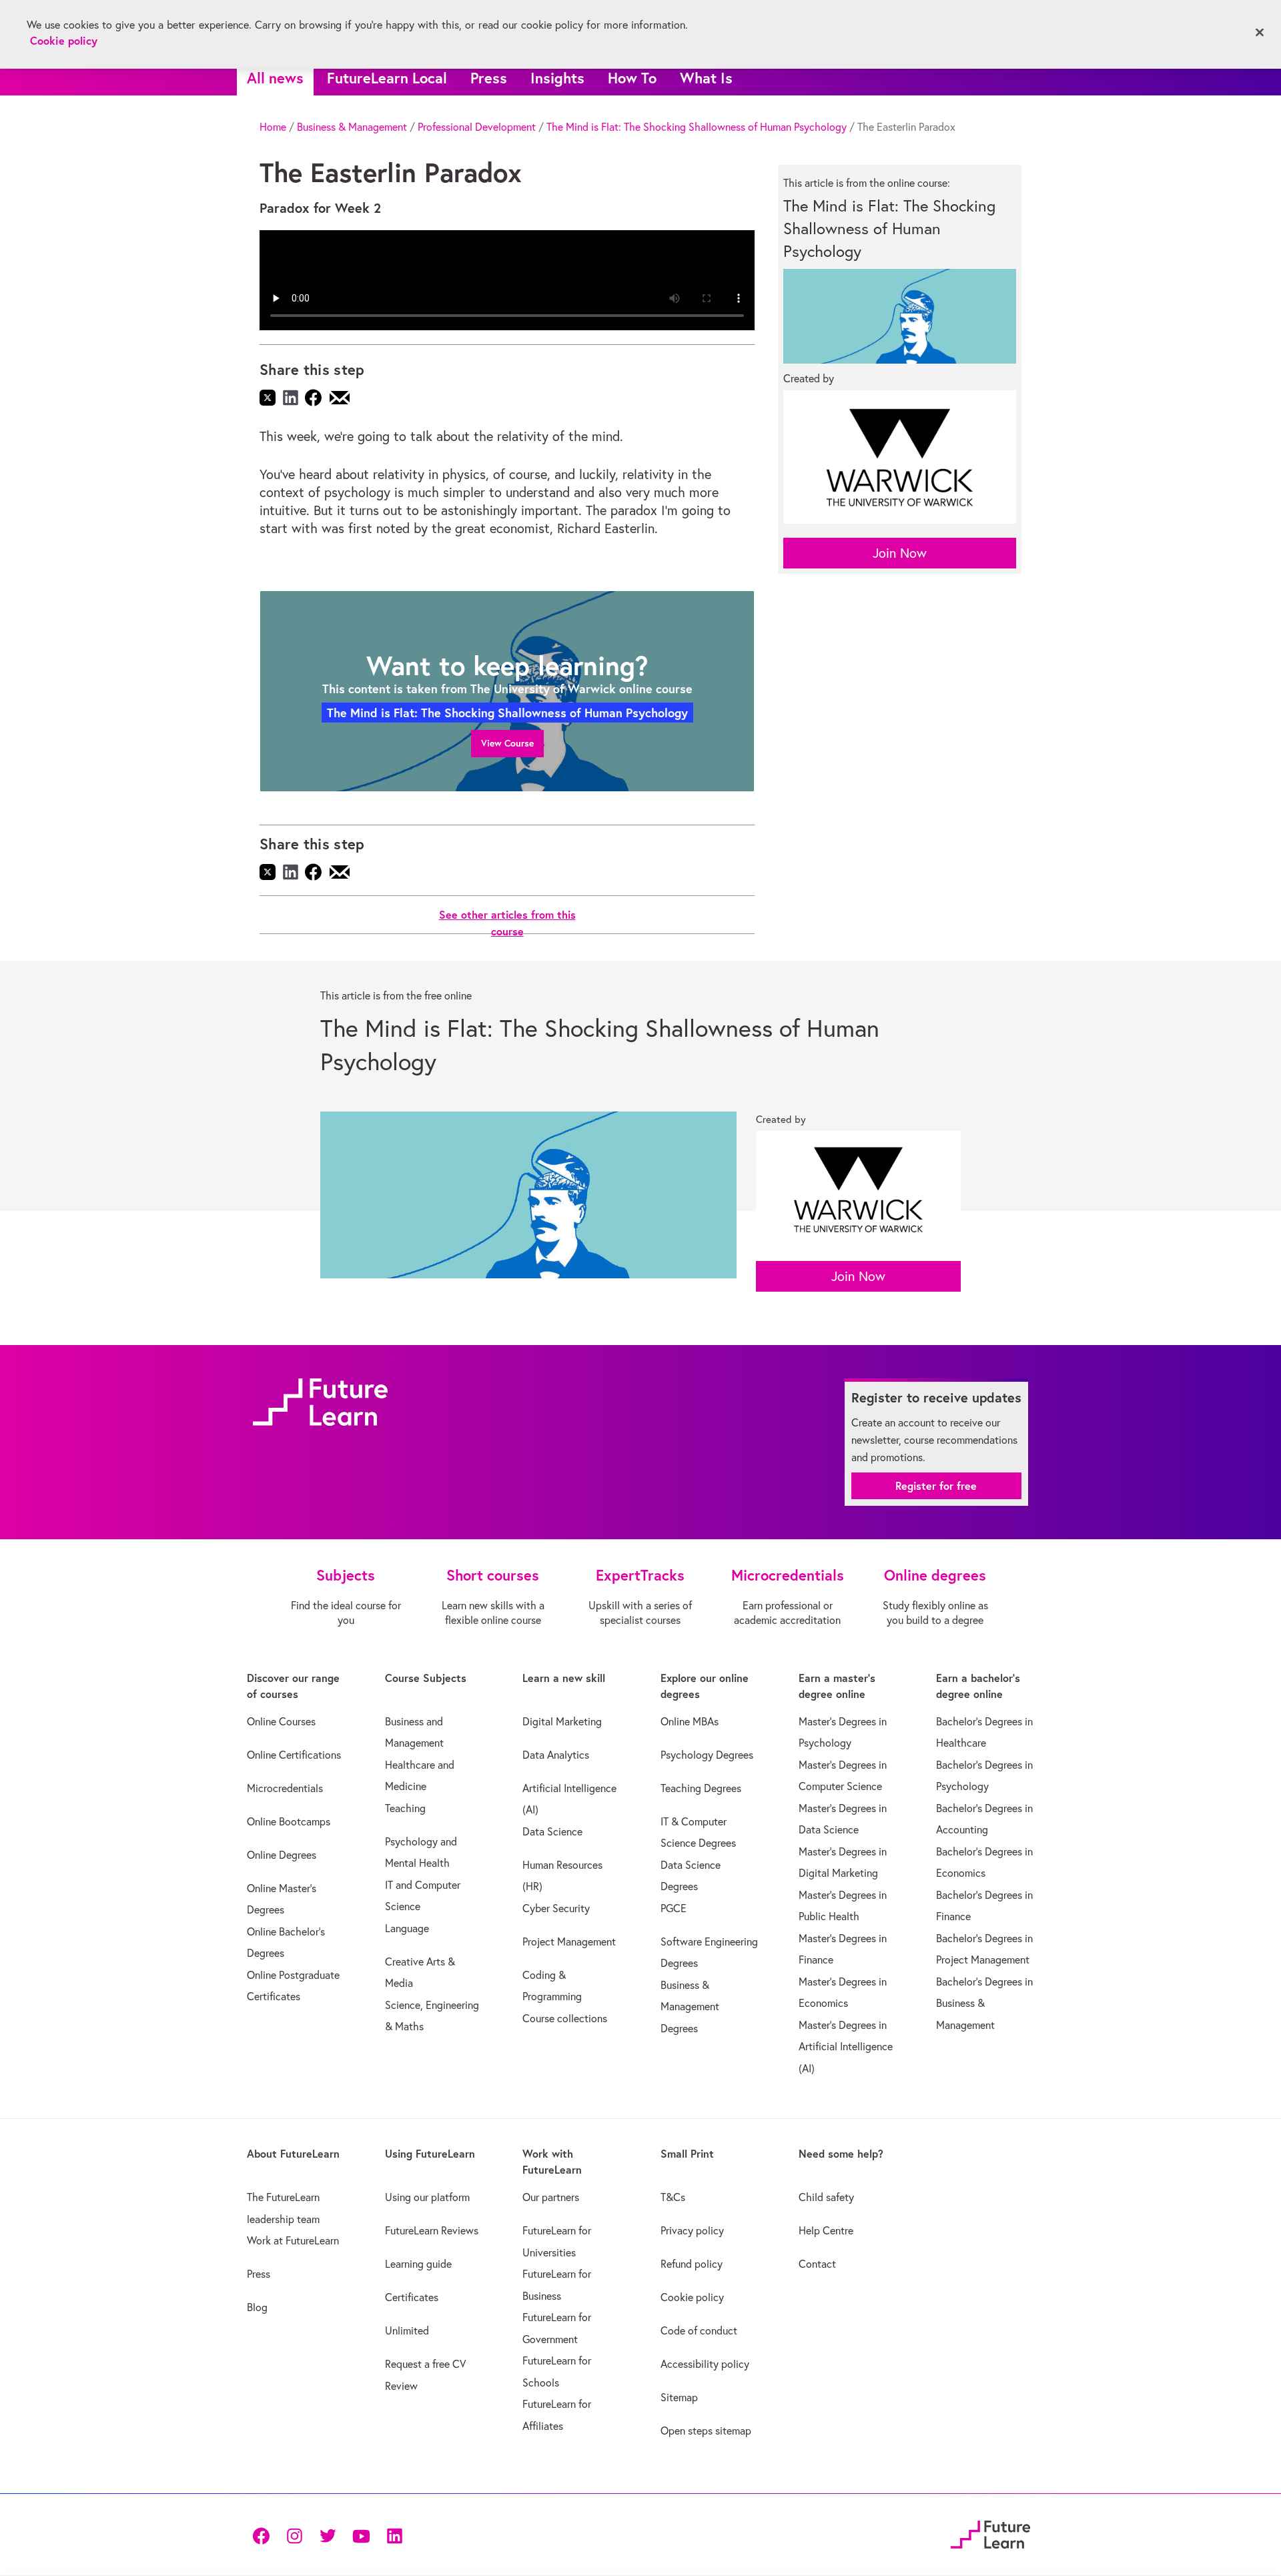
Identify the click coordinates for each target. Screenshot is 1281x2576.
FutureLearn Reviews (432, 2230)
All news (275, 78)
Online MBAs (690, 1721)
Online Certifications (294, 1755)
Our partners (551, 2197)
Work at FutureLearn (293, 2240)
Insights (557, 78)
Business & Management (352, 127)
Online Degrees (282, 1855)
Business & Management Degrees (690, 2007)
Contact (817, 2264)
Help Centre (826, 2230)
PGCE (674, 1908)
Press (489, 78)
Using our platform (427, 2197)
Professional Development (477, 127)
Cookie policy (692, 2297)
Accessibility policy (705, 2364)
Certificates (412, 2297)
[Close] (1260, 33)
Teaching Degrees (701, 1788)
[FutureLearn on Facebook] (264, 2535)
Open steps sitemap (706, 2431)
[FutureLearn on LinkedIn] (394, 2535)
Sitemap (679, 2397)
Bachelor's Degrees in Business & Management (984, 2003)
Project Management (569, 1942)
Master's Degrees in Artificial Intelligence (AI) (846, 2047)
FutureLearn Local (387, 78)
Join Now (900, 553)
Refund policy (692, 2264)
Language (407, 1928)
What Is (706, 78)
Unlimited (407, 2330)
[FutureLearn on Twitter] (328, 2535)
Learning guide (418, 2264)
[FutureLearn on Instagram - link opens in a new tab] (294, 2535)
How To (632, 78)
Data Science (552, 1831)
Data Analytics (556, 1755)
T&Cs (673, 2197)
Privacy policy (692, 2230)
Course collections (565, 2018)
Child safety (826, 2197)
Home (273, 127)
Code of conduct (699, 2330)
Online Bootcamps (289, 1821)
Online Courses (281, 1721)
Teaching (405, 1808)
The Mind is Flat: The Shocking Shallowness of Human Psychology (697, 127)
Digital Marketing (562, 1721)
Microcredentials (285, 1788)
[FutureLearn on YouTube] (361, 2535)
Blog (257, 2307)
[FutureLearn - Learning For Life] (990, 2533)
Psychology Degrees (707, 1755)
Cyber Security (556, 1908)
